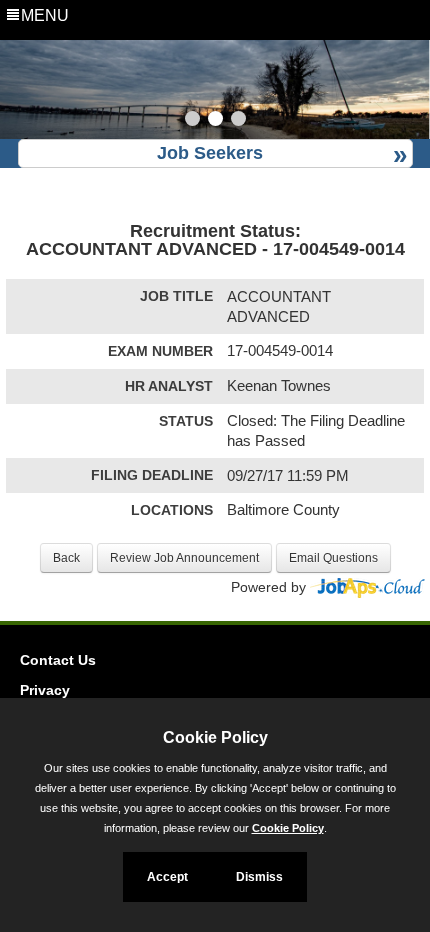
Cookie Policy (288, 828)
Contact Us (58, 660)
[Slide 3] (238, 121)
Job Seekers (210, 153)
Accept (167, 877)
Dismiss (259, 877)
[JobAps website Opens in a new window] (367, 587)
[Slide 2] (215, 121)
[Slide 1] (192, 121)
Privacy (45, 690)
